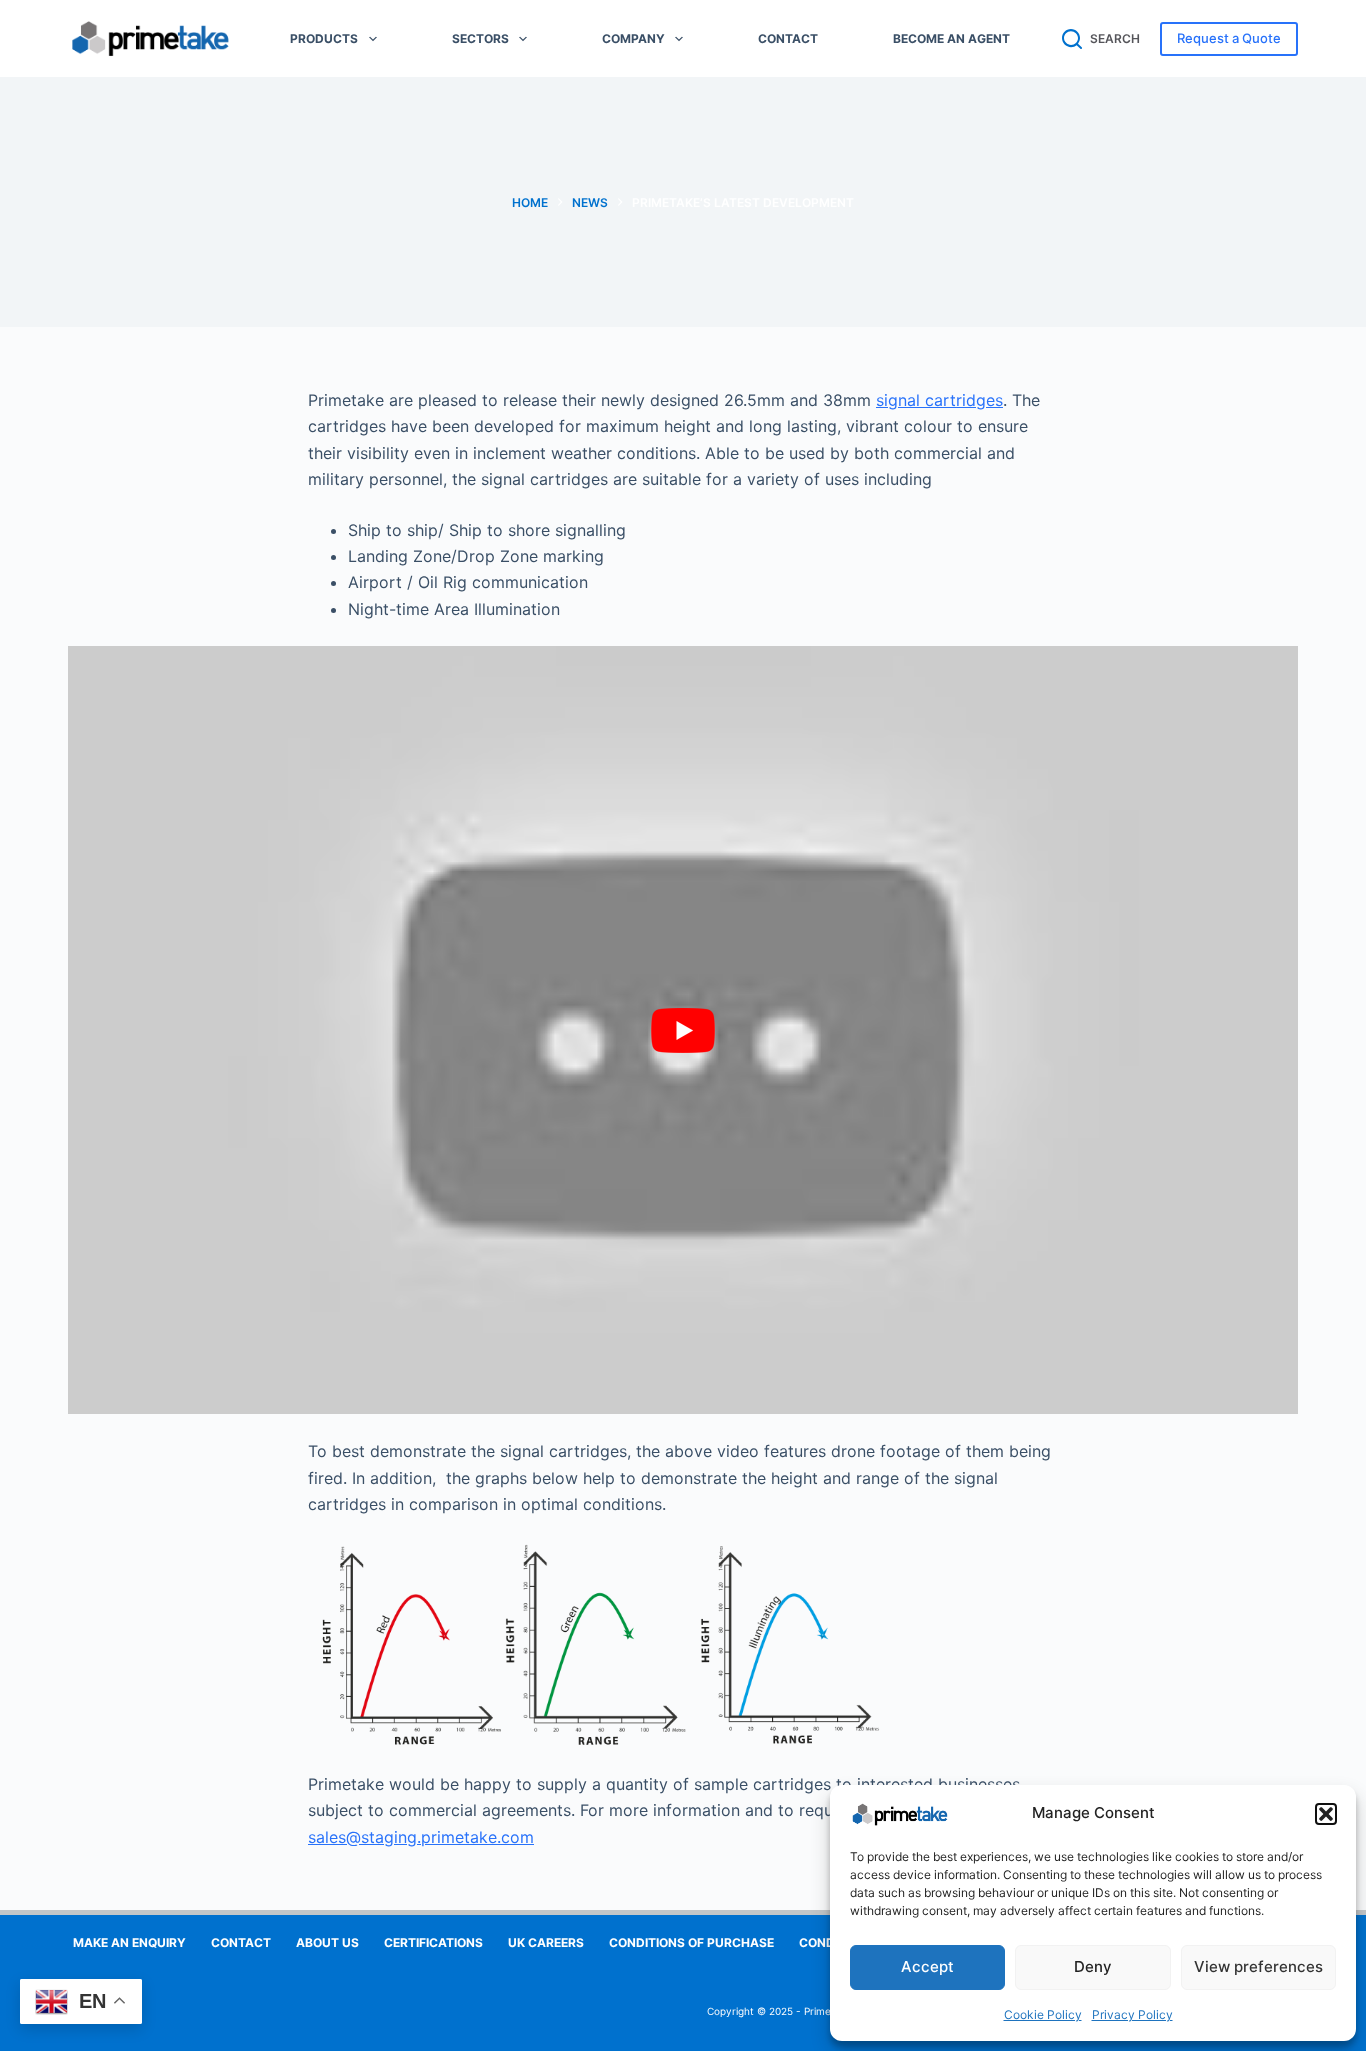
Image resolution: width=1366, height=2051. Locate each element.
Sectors (480, 38)
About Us (327, 1942)
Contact (788, 38)
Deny (1093, 1966)
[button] (1326, 1814)
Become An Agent (951, 38)
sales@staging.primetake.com (421, 1837)
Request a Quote (1229, 38)
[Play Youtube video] (682, 1030)
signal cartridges (939, 400)
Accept (927, 1966)
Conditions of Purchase (691, 1942)
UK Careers (546, 1942)
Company (633, 38)
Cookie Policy (1043, 2014)
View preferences (1258, 1966)
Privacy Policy (1132, 2014)
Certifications (433, 1942)
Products (324, 38)
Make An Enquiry (129, 1942)
